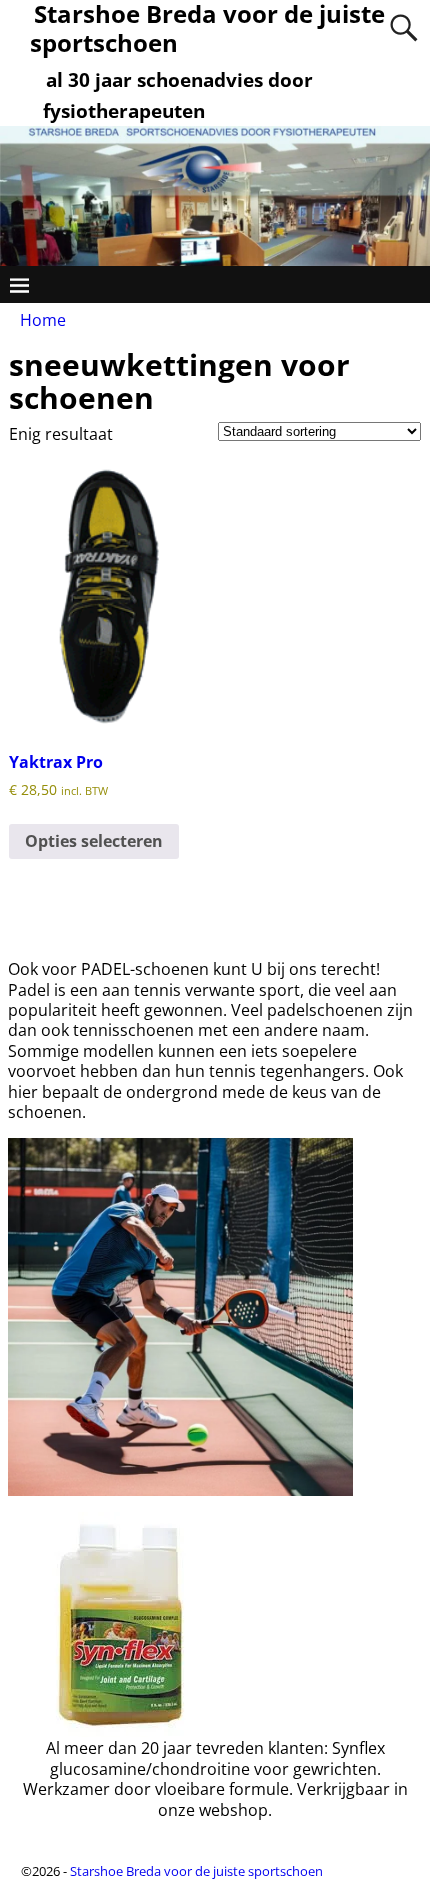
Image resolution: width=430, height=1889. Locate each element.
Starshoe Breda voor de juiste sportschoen (196, 1871)
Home (43, 320)
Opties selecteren (94, 841)
